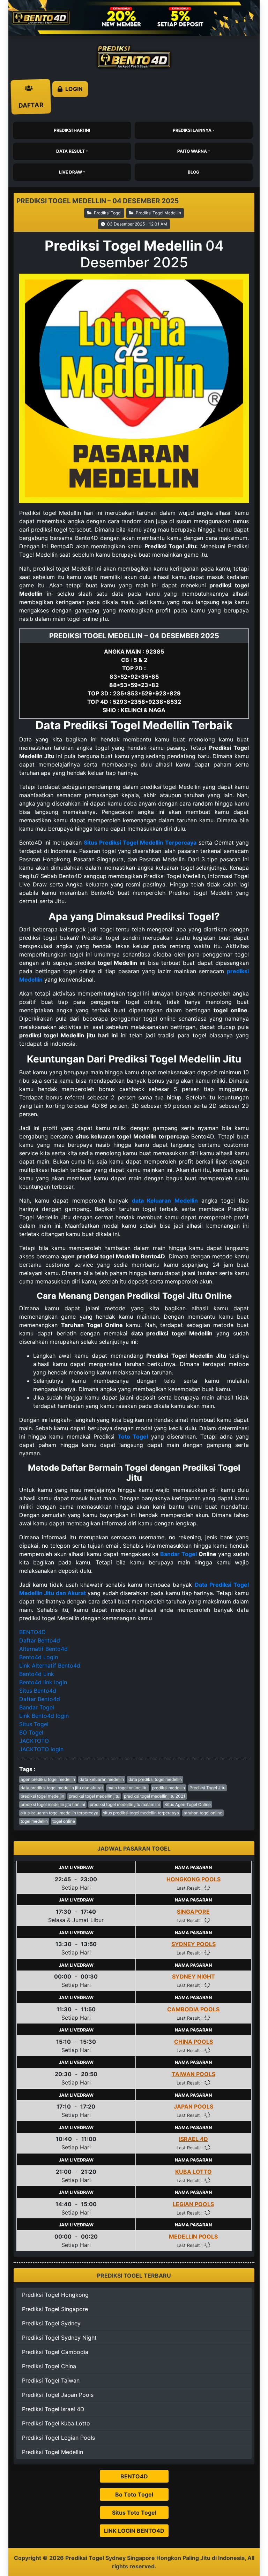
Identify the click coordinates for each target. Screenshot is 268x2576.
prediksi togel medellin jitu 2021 (155, 1796)
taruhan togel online (203, 1813)
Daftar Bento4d (40, 1640)
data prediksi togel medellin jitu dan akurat (62, 1788)
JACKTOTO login (41, 1749)
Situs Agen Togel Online (188, 1804)
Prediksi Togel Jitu (207, 1788)
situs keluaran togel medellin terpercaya (59, 1813)
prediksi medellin (169, 1788)
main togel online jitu (128, 1788)
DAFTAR (31, 97)
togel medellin (34, 1821)
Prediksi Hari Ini (72, 130)
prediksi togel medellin (42, 1796)
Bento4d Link (37, 1674)
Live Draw (70, 172)
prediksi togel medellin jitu (94, 1796)
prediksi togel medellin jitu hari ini (53, 1804)
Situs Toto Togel (134, 2513)
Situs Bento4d (38, 1691)
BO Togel (31, 1732)
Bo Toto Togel (134, 2494)
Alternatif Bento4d (43, 1649)
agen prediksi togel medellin (48, 1779)
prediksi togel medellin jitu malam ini (125, 1804)
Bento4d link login (43, 1682)
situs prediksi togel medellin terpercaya (141, 1813)
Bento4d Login (39, 1657)
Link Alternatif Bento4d (50, 1666)
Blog (193, 172)
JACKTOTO (34, 1741)
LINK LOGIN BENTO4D (134, 2531)
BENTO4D (32, 1632)
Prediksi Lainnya (192, 130)
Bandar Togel (178, 1554)
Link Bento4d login (44, 1716)
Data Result (70, 151)
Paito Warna (192, 151)
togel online (64, 1821)
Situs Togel (34, 1724)
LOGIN (73, 89)
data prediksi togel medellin (155, 1779)
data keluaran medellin (102, 1779)
